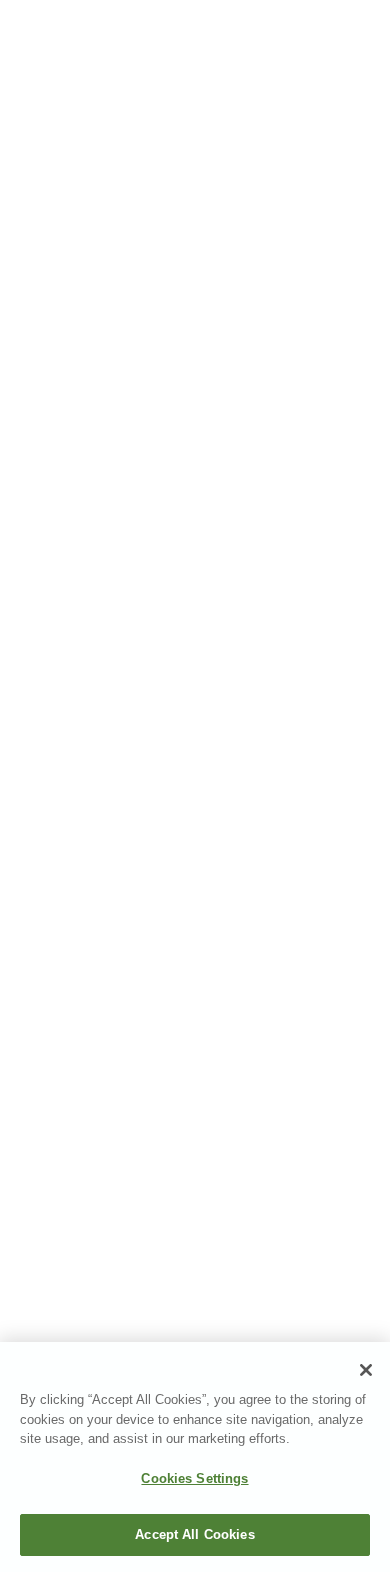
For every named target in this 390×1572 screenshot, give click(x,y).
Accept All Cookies (194, 1534)
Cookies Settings (194, 1478)
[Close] (366, 1370)
